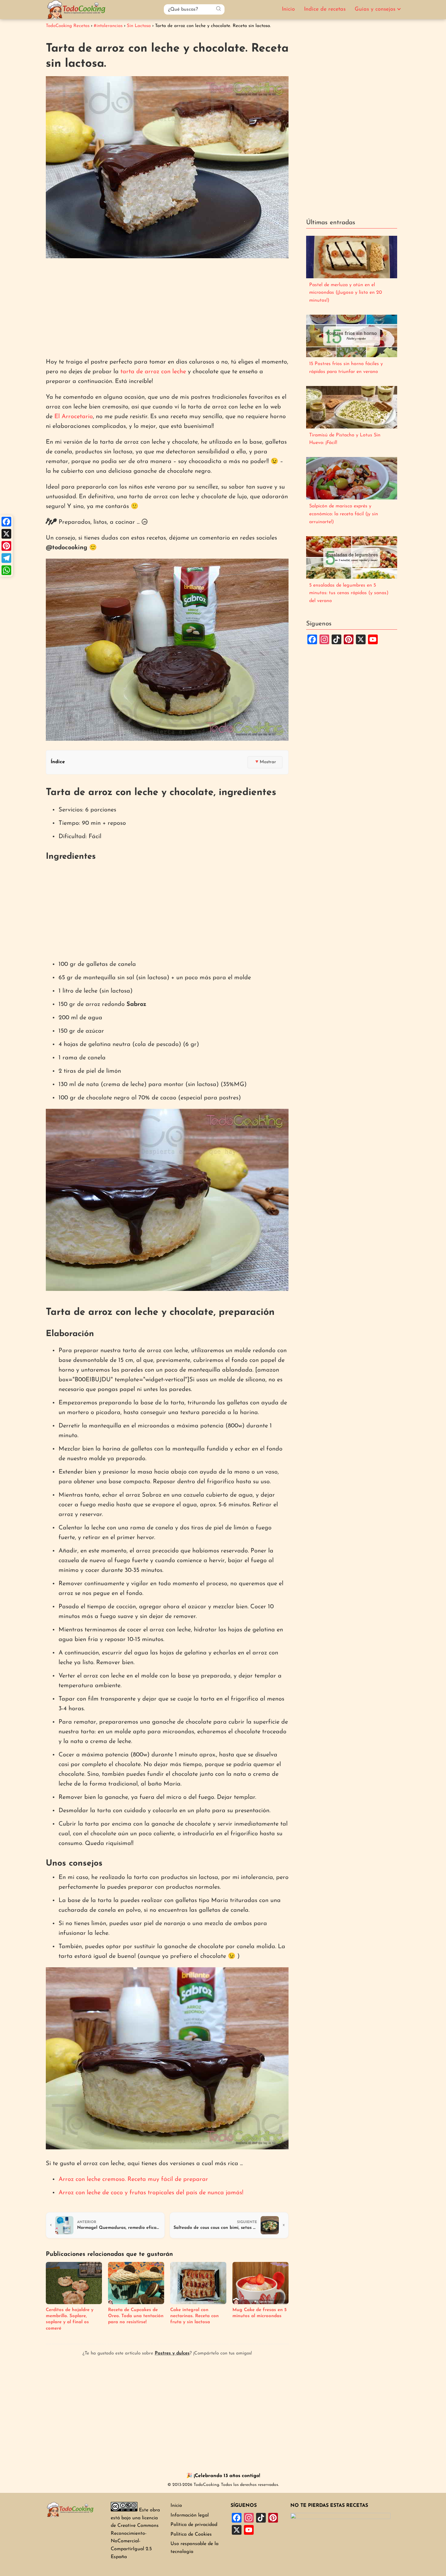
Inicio (288, 9)
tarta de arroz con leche (153, 372)
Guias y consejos (375, 9)
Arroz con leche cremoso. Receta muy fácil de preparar (133, 2179)
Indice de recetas (325, 9)
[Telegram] (6, 558)
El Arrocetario (74, 417)
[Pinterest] (6, 546)
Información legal (190, 2515)
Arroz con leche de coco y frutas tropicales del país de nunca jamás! (151, 2193)
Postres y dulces (172, 2353)
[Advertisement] (167, 309)
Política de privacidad (194, 2525)
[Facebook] (6, 522)
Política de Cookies (191, 2534)
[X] (6, 534)
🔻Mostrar (265, 762)
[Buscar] (218, 9)
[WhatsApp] (6, 570)
